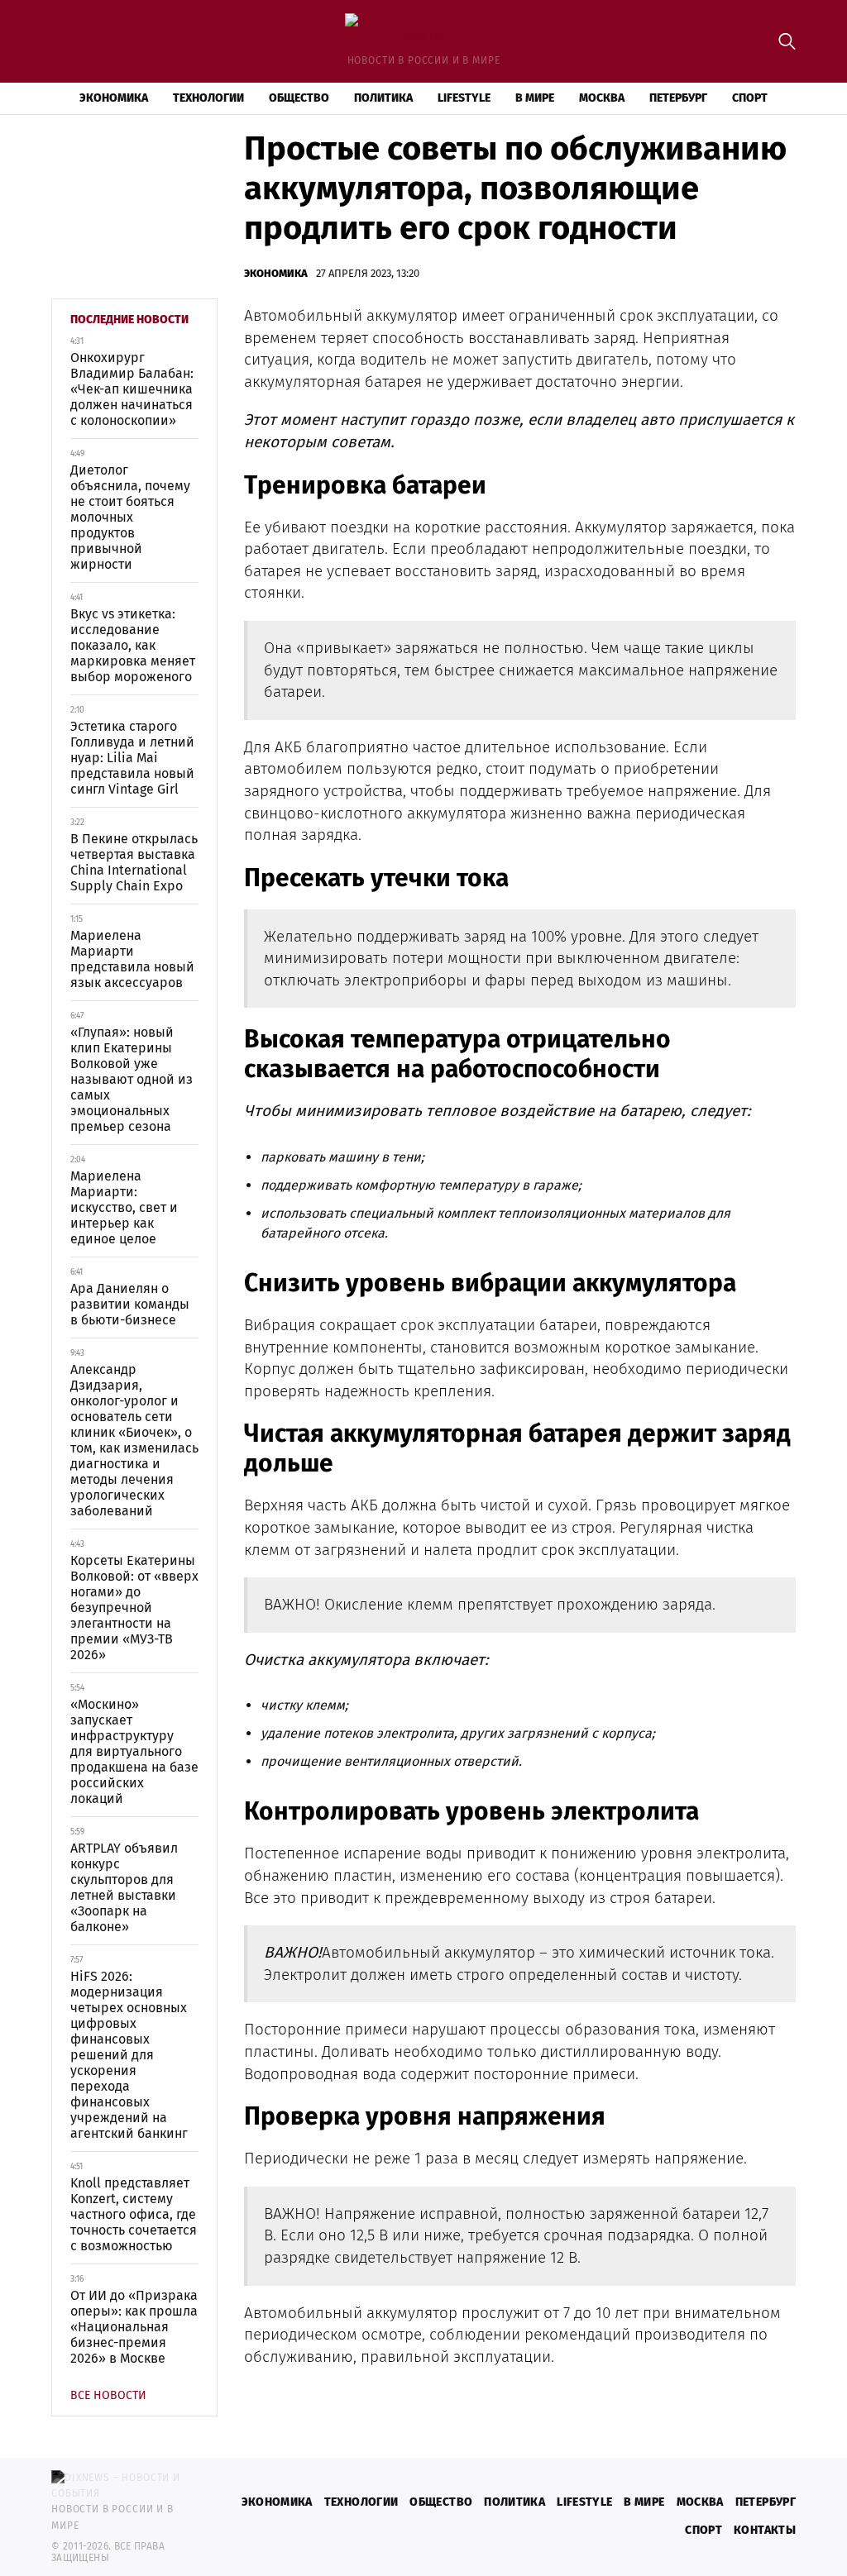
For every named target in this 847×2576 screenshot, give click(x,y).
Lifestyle (464, 98)
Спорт (750, 98)
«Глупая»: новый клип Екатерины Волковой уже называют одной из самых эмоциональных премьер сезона (132, 1079)
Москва (602, 98)
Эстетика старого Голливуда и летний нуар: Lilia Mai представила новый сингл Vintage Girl (132, 758)
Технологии (208, 98)
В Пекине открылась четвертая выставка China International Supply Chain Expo (134, 862)
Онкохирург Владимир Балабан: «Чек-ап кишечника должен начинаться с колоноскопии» (132, 389)
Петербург (678, 98)
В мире (535, 98)
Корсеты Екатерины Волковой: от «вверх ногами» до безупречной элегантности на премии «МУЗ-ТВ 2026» (134, 1608)
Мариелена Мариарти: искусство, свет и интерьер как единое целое (124, 1207)
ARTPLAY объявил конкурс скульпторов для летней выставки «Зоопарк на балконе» (124, 1887)
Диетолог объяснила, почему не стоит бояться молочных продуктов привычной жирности (130, 517)
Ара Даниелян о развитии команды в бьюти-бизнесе (130, 1304)
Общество (299, 98)
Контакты (765, 2530)
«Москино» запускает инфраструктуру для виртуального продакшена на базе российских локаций (134, 1751)
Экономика (114, 98)
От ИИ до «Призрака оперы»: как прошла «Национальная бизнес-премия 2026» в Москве (134, 2327)
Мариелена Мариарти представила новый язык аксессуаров (132, 959)
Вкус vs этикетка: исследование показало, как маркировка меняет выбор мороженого (133, 645)
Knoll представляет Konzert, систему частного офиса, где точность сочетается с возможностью (134, 2214)
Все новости (108, 2395)
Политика (383, 98)
